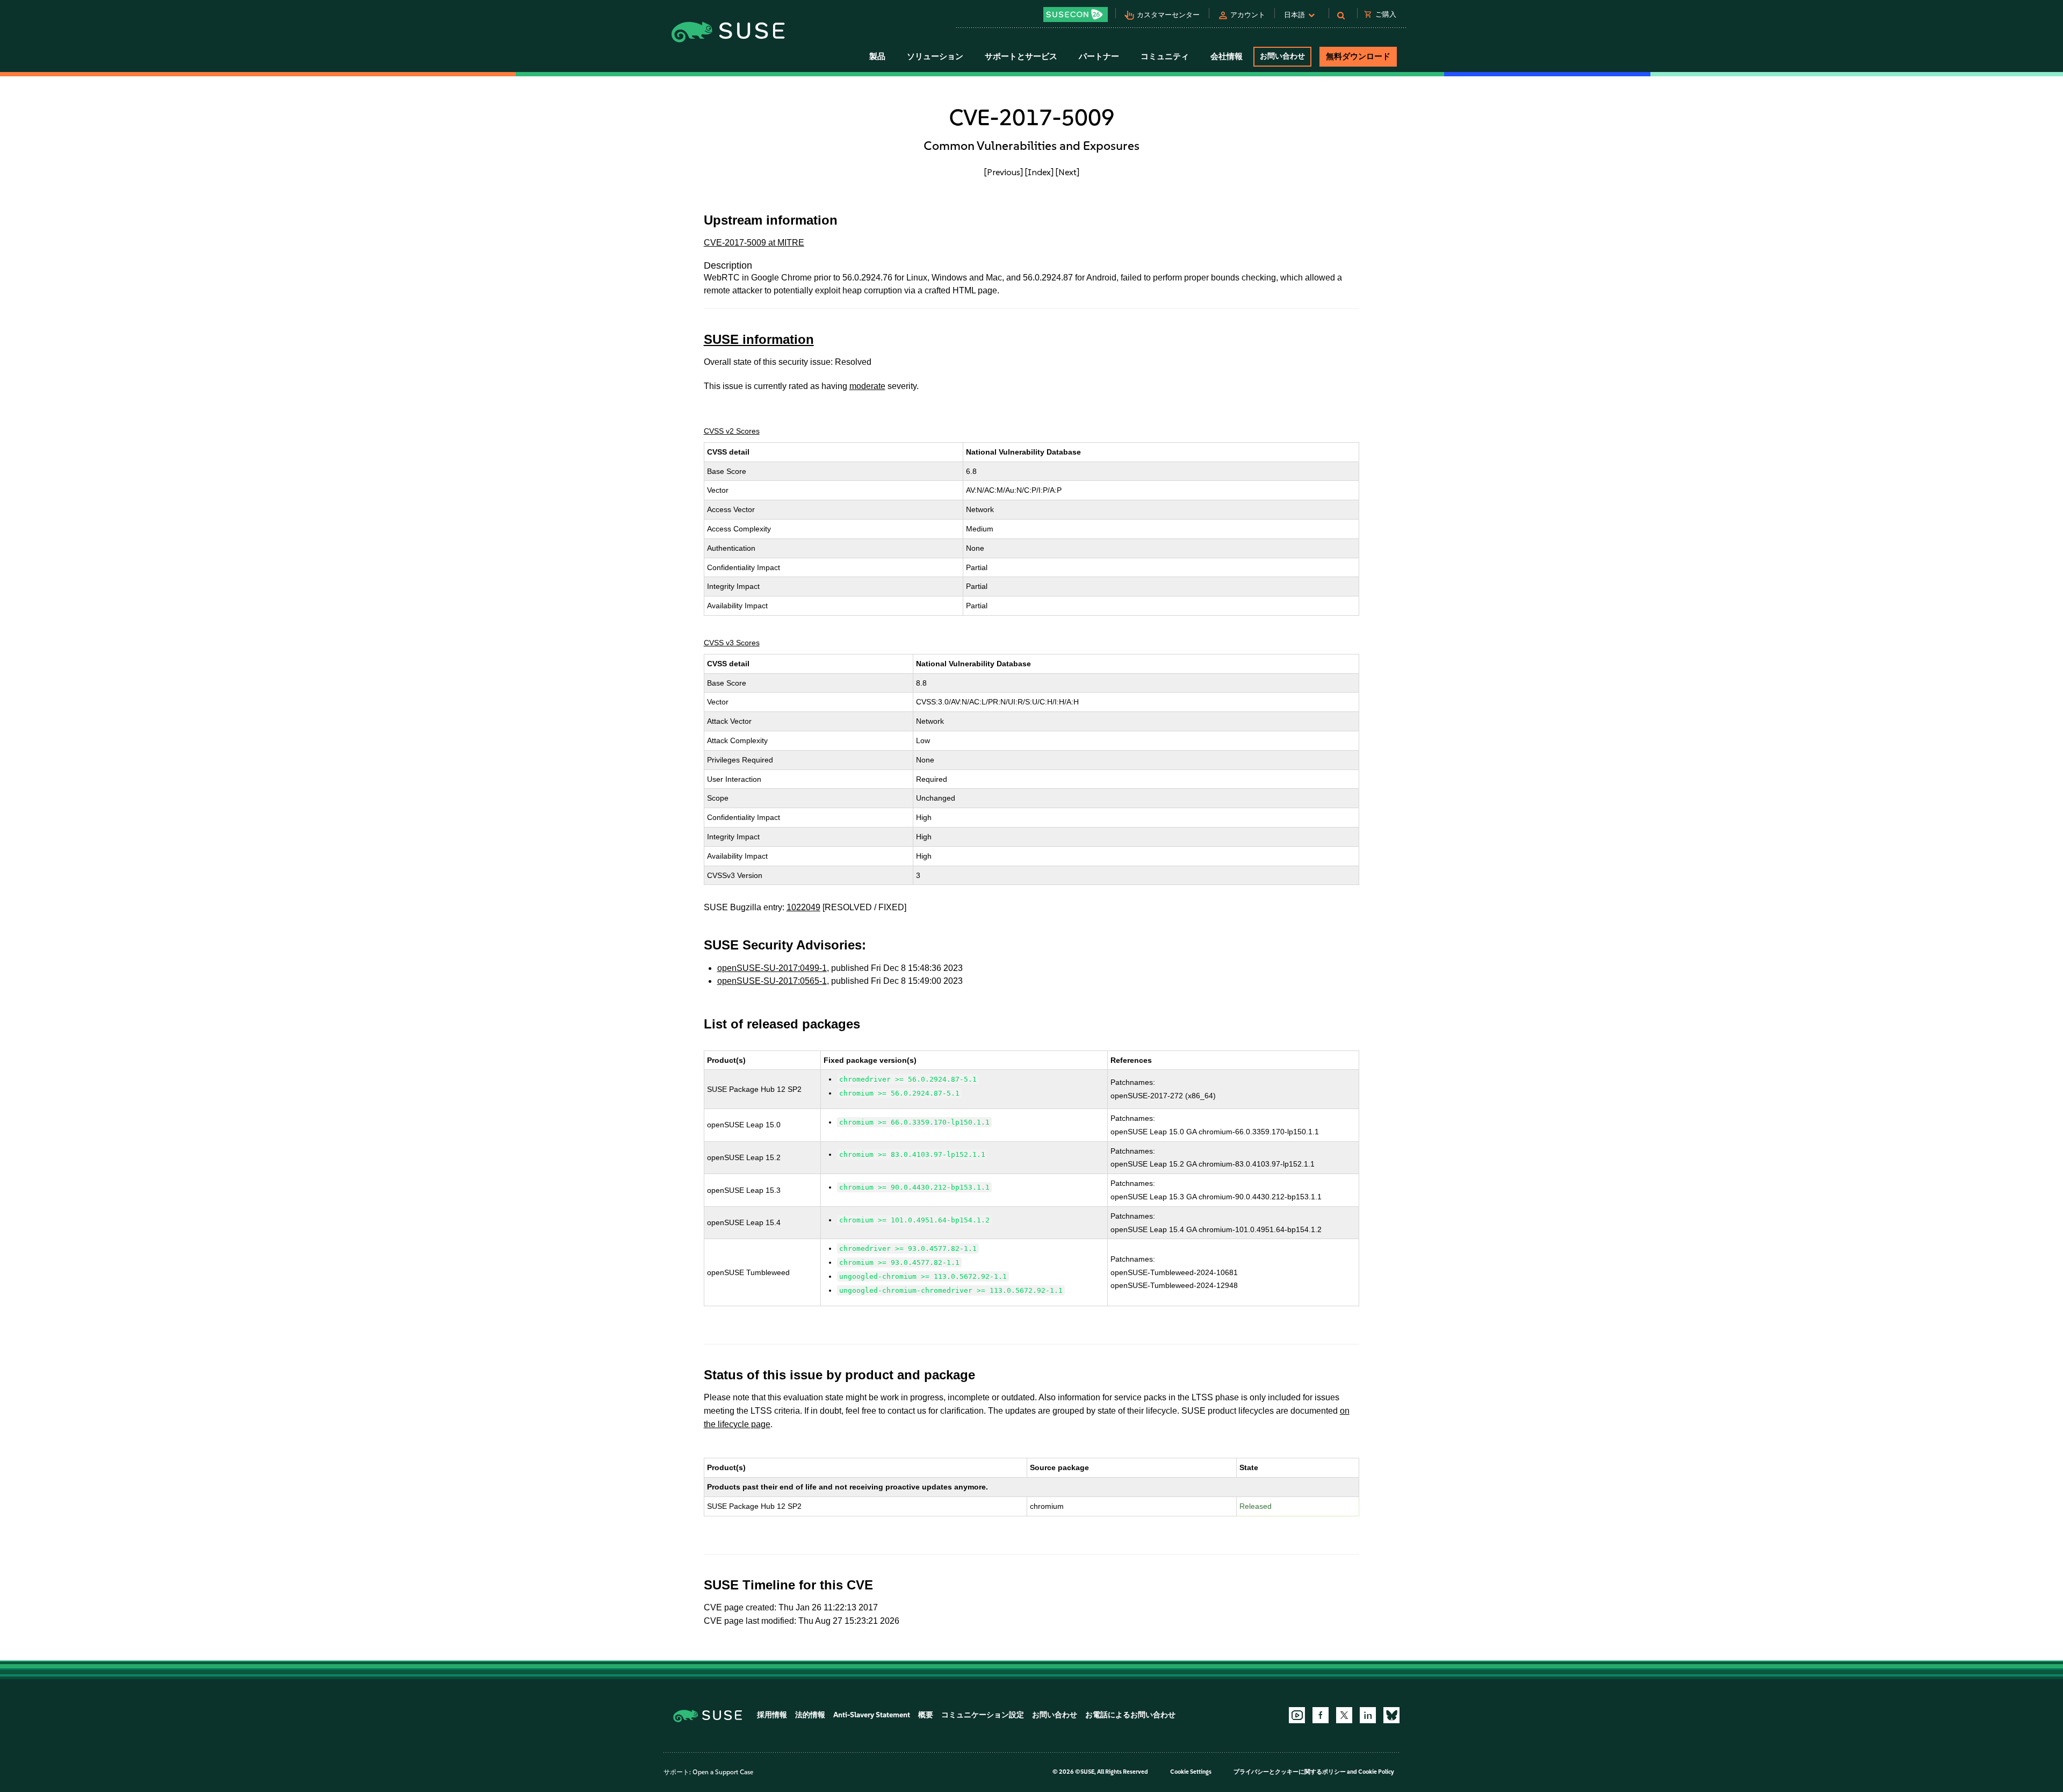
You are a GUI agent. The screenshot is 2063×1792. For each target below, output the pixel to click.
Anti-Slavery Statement (872, 1715)
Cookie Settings (1191, 1772)
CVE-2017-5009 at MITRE (754, 243)
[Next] (1067, 172)
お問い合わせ (1282, 56)
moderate (867, 386)
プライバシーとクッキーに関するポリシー (1290, 1772)
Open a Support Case (723, 1772)
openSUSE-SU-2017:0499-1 (772, 968)
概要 (926, 1715)
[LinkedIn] (1368, 1715)
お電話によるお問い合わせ (1130, 1715)
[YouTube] (1297, 1715)
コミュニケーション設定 (983, 1715)
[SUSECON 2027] (1076, 15)
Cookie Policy (1376, 1772)
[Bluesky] (1391, 1715)
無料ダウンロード (1358, 56)
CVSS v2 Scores (732, 431)
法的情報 (810, 1715)
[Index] (1039, 172)
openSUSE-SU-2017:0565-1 (772, 981)
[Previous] (1004, 172)
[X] (1344, 1715)
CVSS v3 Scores (732, 643)
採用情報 (772, 1715)
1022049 (803, 907)
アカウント (1248, 15)
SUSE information (759, 339)
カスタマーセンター (1168, 15)
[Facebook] (1321, 1715)
